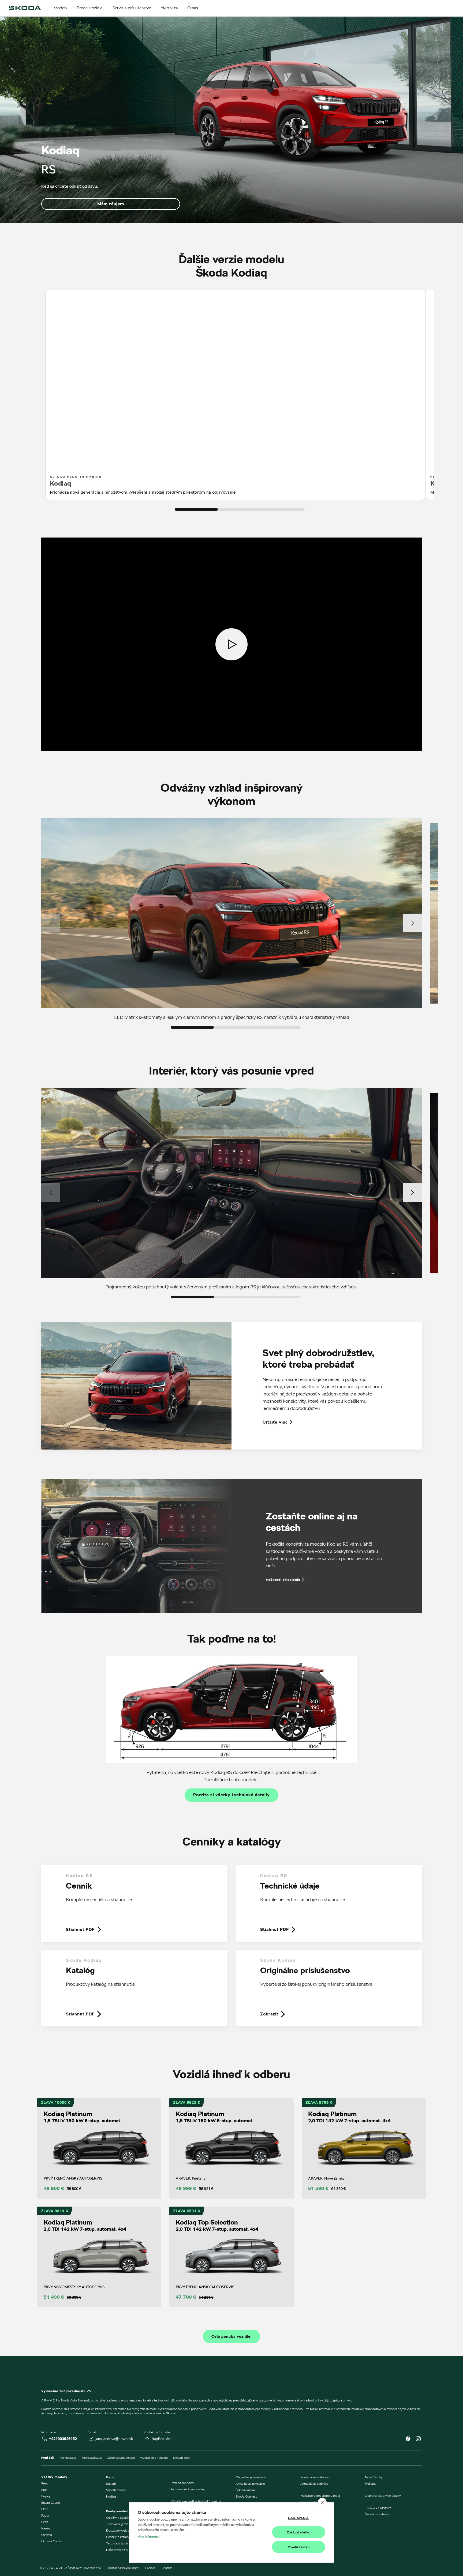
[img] (25, 8)
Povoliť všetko (299, 2547)
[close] (322, 2502)
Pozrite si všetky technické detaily (231, 1795)
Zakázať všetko (299, 2532)
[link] (134, 1908)
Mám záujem (111, 204)
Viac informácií (149, 2537)
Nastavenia (298, 2518)
